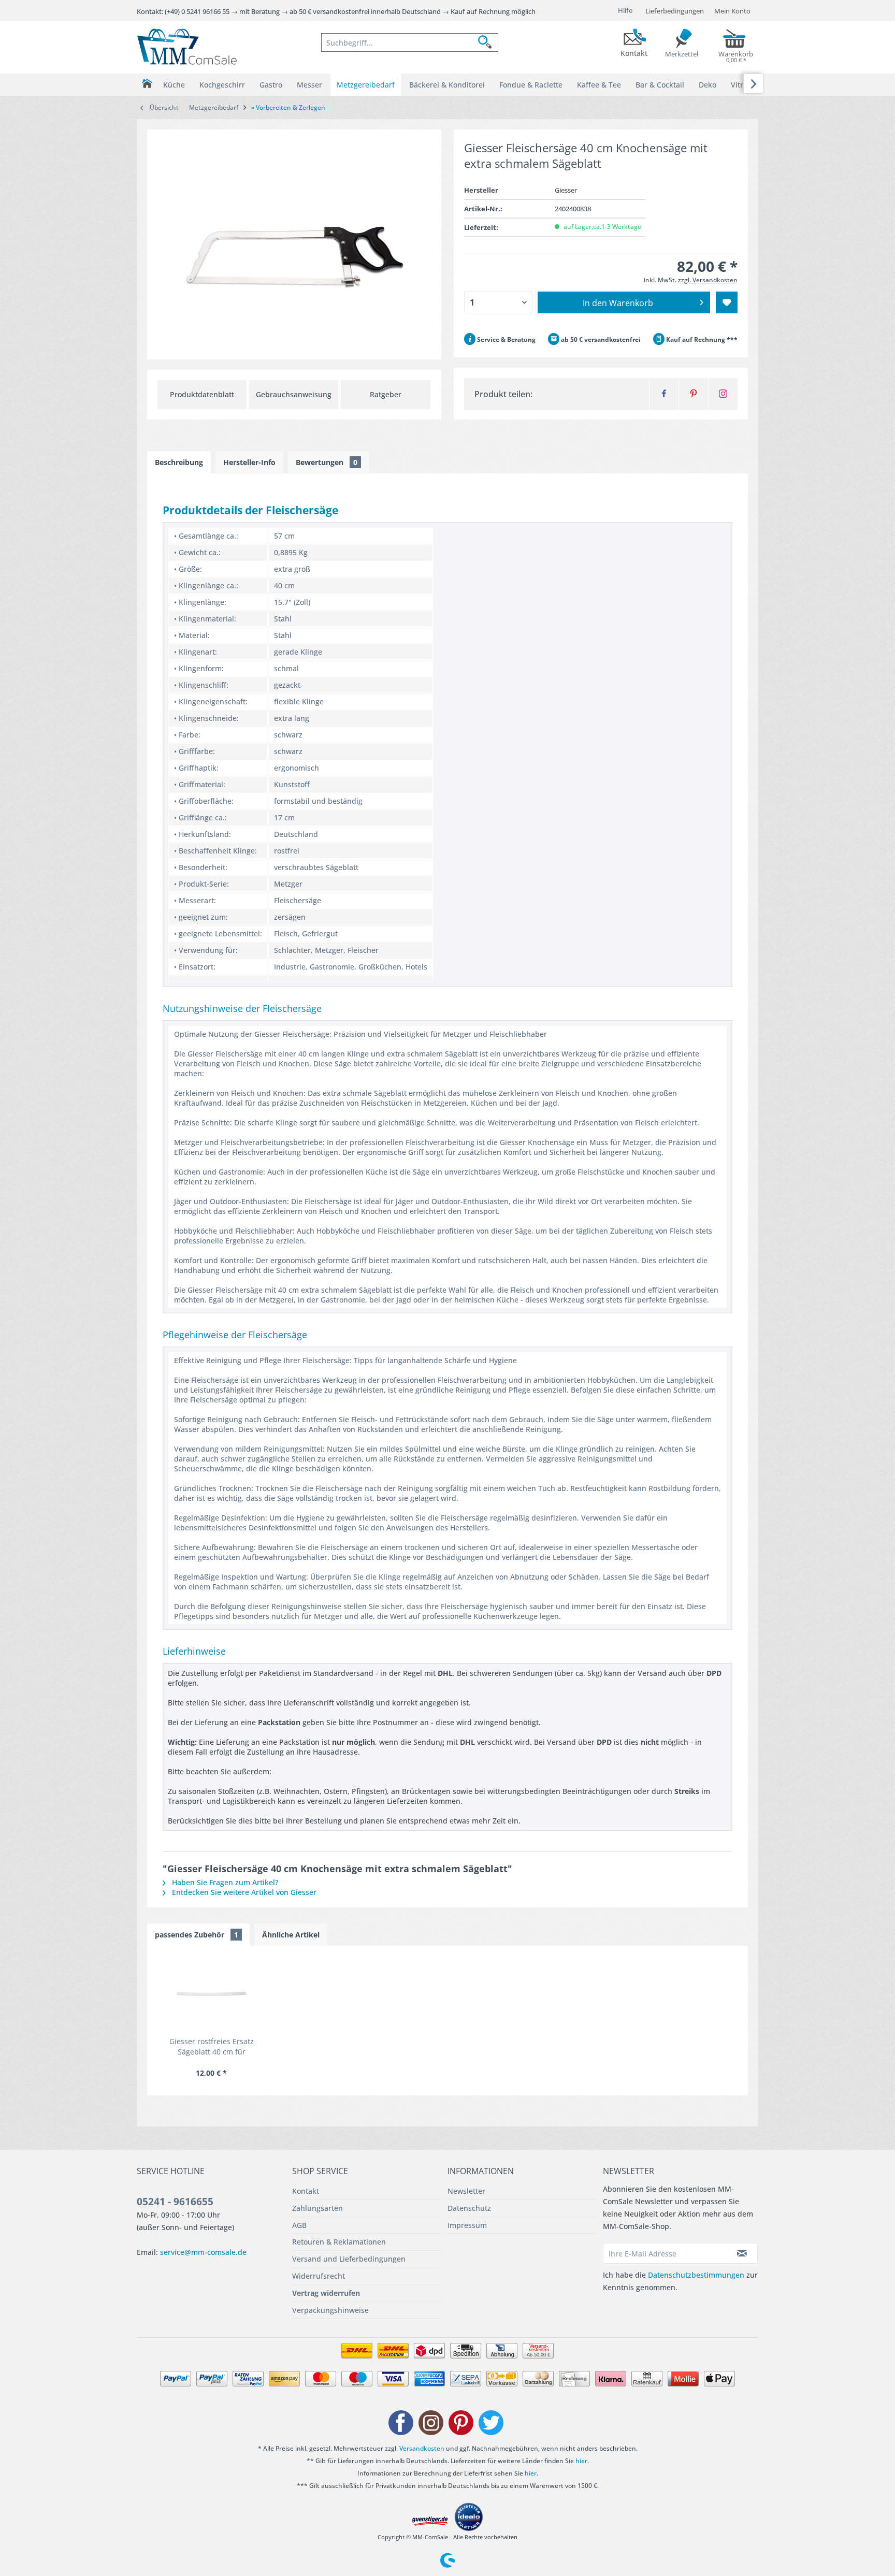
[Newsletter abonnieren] (742, 2253)
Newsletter (466, 2191)
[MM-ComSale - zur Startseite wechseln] (187, 47)
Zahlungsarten (317, 2208)
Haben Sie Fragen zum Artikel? (224, 1882)
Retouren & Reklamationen (339, 2242)
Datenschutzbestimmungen (696, 2275)
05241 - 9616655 (175, 2202)
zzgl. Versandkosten (708, 280)
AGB (299, 2225)
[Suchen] (488, 42)
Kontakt (306, 2191)
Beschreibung (179, 462)
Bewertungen (327, 462)
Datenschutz (469, 2208)
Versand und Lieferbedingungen (349, 2259)
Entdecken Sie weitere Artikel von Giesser (243, 1892)
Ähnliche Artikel (291, 1935)
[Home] (147, 84)
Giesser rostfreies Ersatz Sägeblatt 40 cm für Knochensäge (212, 2047)
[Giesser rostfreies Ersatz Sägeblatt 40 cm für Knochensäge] (211, 1995)
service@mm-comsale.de (203, 2252)
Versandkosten (422, 2448)
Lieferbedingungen (675, 11)
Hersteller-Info (249, 462)
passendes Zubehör (197, 1935)
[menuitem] (410, 42)
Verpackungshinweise (330, 2310)
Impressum (467, 2225)
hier (581, 2461)
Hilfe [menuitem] (625, 10)
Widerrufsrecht (319, 2276)
